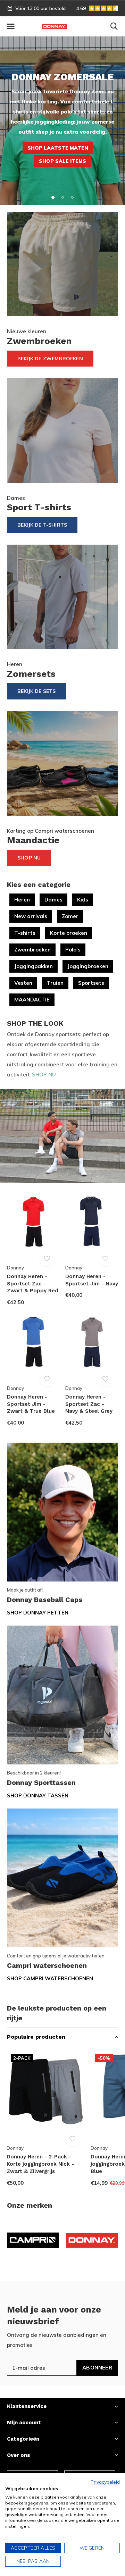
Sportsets (91, 983)
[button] (10, 26)
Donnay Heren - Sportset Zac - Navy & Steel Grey (89, 1404)
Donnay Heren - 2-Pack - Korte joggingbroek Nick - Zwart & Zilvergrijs (40, 2164)
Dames (53, 900)
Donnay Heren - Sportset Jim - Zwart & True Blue (31, 1404)
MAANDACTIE (32, 1000)
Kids (83, 900)
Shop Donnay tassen (38, 1795)
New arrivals (31, 916)
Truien (55, 983)
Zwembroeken (32, 950)
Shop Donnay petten (38, 1613)
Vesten (23, 983)
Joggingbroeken (88, 966)
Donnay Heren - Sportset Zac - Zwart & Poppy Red (33, 1284)
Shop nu (29, 858)
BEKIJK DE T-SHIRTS (42, 525)
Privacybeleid (105, 2482)
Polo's (73, 950)
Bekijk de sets (36, 691)
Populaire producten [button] (36, 2037)
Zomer (70, 916)
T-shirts (25, 933)
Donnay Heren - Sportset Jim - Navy (92, 1280)
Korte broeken (69, 933)
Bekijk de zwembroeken (50, 359)
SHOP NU (44, 1075)
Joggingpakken (34, 966)
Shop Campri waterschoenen (50, 1978)
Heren (22, 900)
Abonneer (97, 2368)
